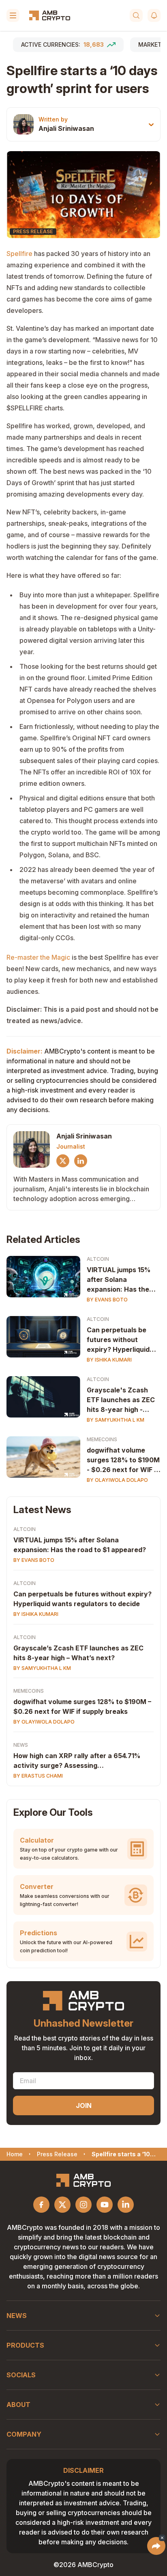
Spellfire (19, 254)
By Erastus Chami (38, 1776)
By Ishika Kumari (109, 1360)
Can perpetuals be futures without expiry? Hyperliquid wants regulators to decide (119, 1340)
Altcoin (98, 1259)
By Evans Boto (107, 1300)
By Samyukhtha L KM (116, 1420)
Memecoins (102, 1439)
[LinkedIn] (81, 1161)
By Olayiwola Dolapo (117, 1480)
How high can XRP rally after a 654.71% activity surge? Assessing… (77, 1761)
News (21, 1745)
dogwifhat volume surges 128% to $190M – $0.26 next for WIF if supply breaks (82, 1706)
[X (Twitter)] (63, 1161)
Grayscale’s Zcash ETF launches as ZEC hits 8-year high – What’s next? (78, 1653)
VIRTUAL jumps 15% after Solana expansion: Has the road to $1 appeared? (121, 1280)
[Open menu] (13, 15)
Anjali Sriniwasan (66, 128)
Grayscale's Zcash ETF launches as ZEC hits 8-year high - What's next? (121, 1400)
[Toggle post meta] (151, 125)
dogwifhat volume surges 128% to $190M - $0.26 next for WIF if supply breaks (123, 1460)
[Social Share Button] (156, 2546)
